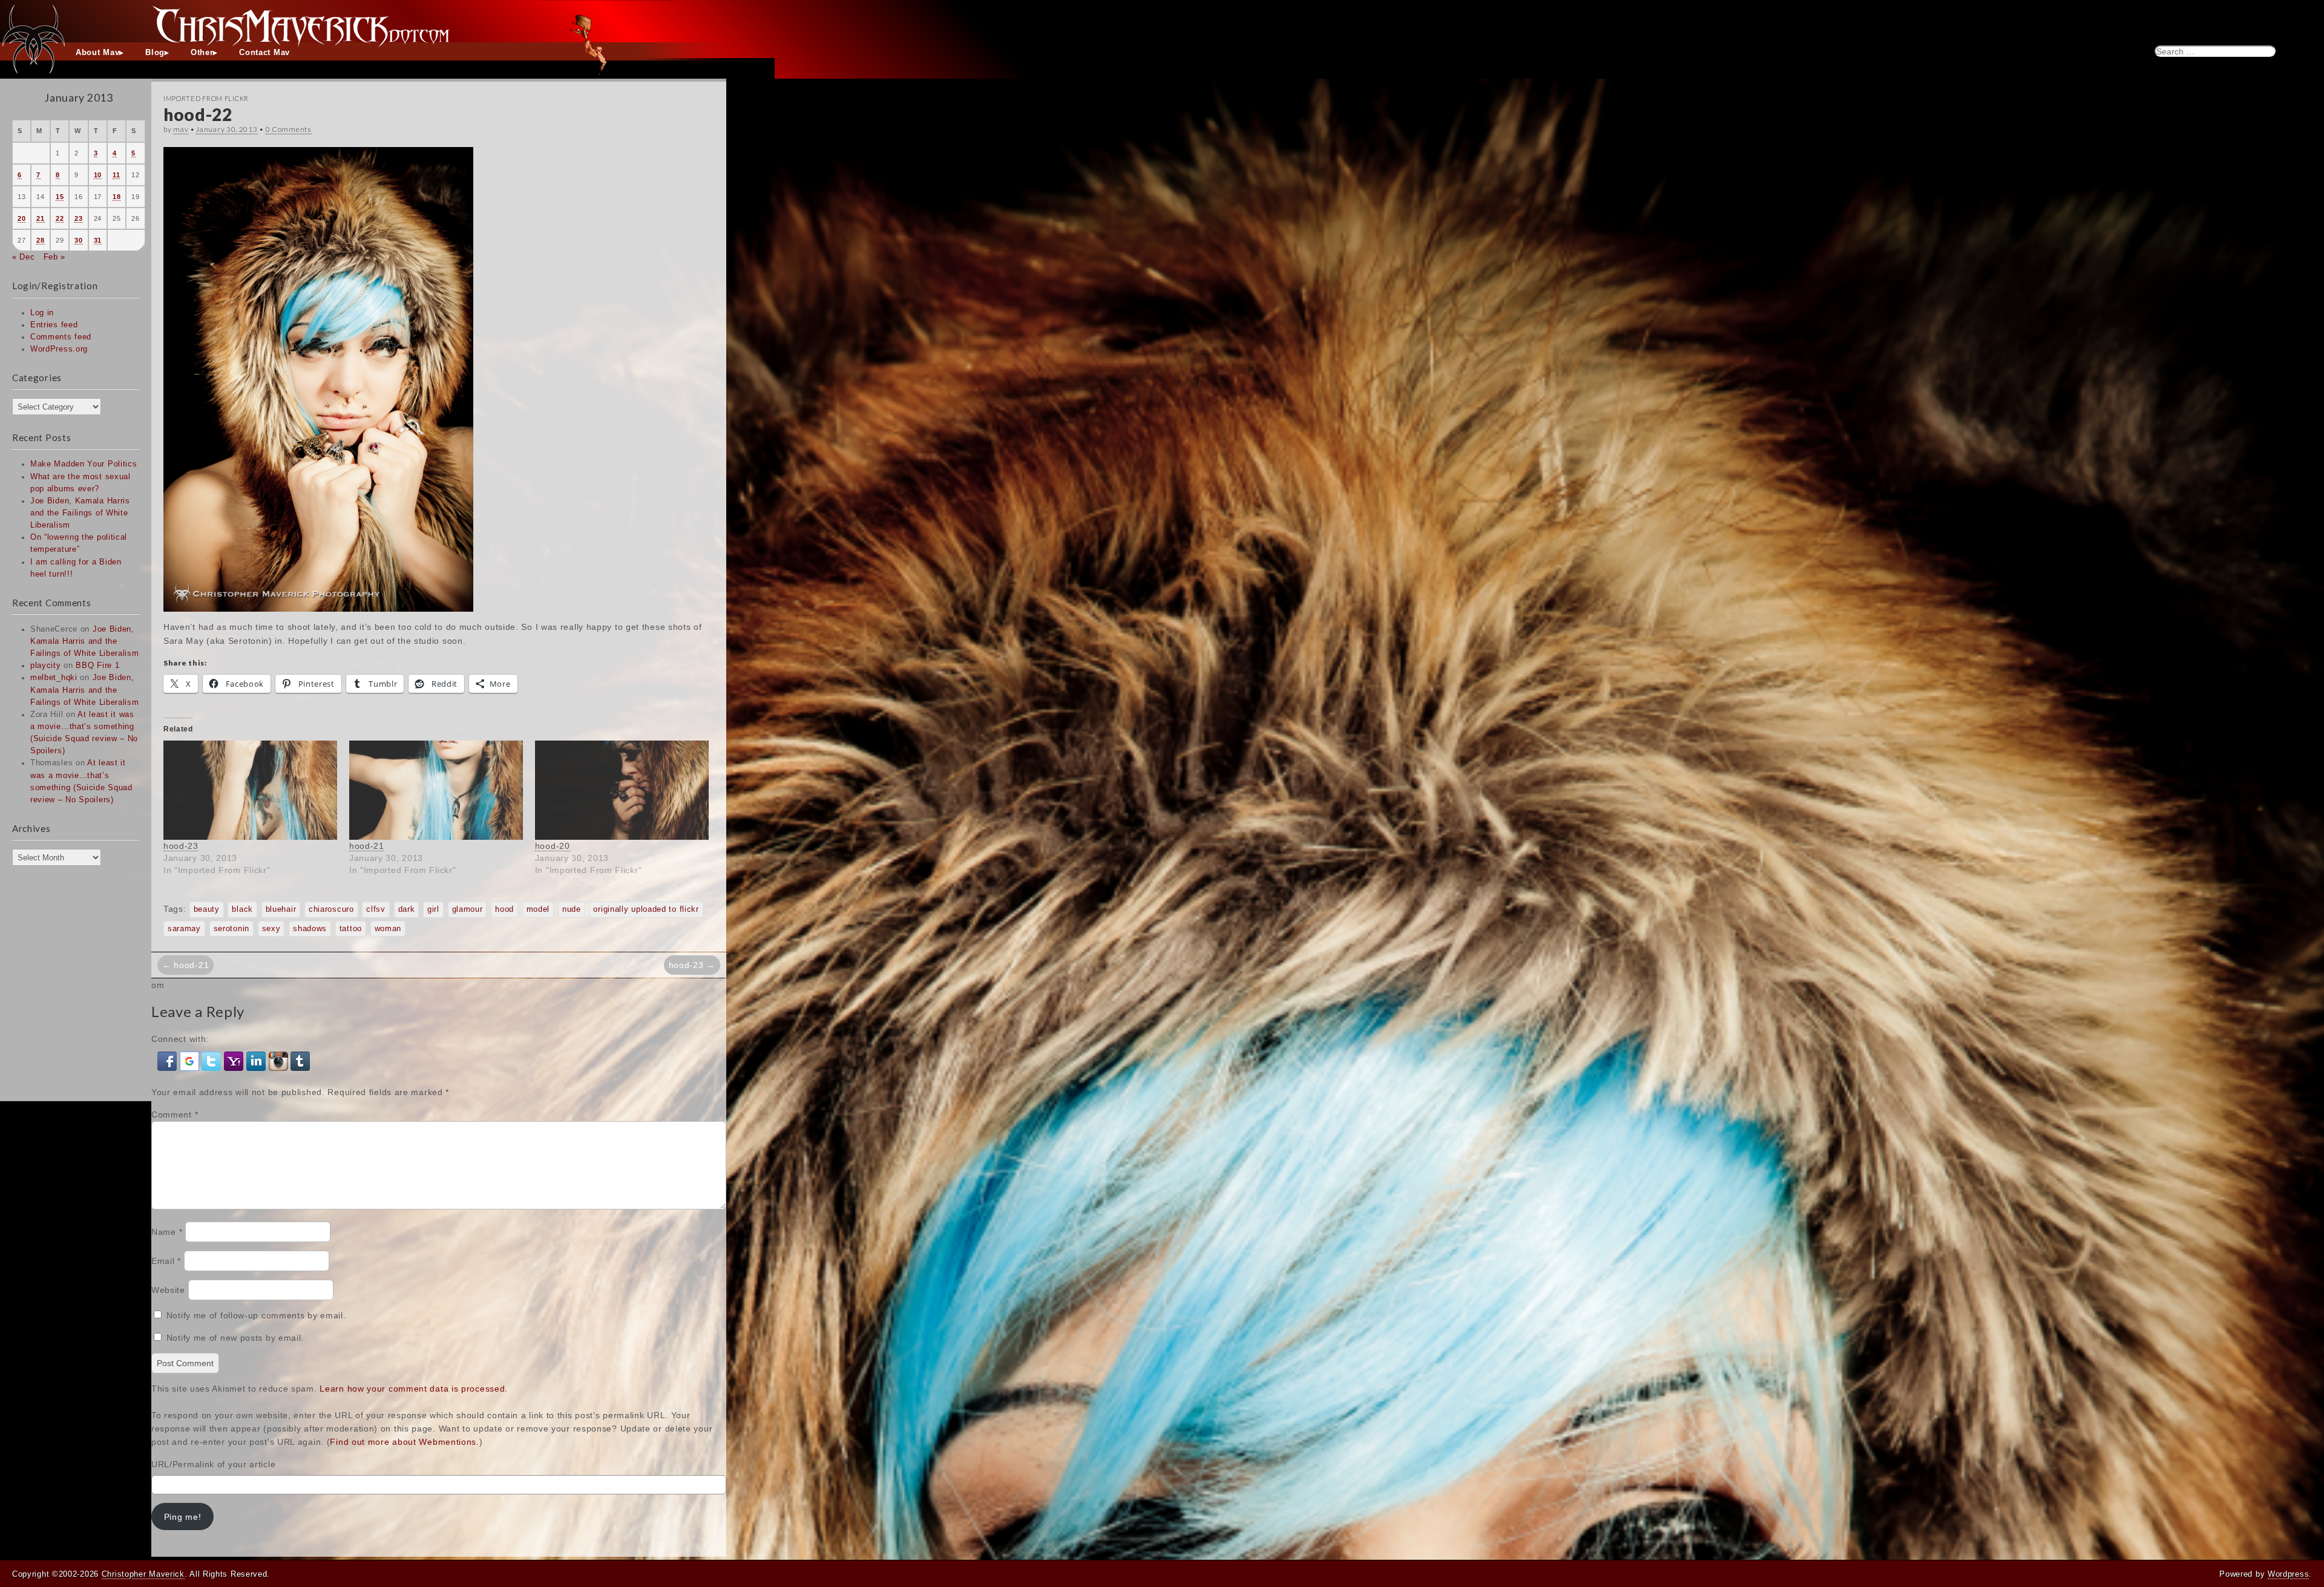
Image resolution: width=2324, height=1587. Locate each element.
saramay (184, 929)
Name (167, 1232)
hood (504, 909)
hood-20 (553, 846)
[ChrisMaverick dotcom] (1162, 21)
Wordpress (2288, 1574)
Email (166, 1261)
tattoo (351, 929)
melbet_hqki (54, 678)
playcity (46, 666)
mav (181, 129)
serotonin (231, 929)
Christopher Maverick (143, 1574)
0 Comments (289, 129)
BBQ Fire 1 (97, 666)
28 (40, 240)
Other (202, 53)
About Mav (97, 53)
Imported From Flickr (206, 98)
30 (78, 240)
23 (78, 218)
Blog (155, 53)
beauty (207, 909)
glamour (468, 909)
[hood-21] (436, 790)
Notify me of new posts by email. (235, 1338)
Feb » (55, 257)
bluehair (281, 909)
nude (572, 909)
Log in (42, 313)
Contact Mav (264, 53)
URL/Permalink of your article (213, 1464)
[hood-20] (622, 790)
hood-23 (181, 846)
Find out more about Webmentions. (404, 1442)
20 (21, 218)
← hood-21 (185, 965)
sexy (271, 929)
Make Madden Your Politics (84, 464)
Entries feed (54, 325)
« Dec (24, 257)
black (242, 909)
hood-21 (367, 846)
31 (98, 240)
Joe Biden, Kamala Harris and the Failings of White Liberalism (80, 513)
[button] (169, 1061)
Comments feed (61, 337)
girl (433, 909)
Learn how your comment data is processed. (414, 1389)
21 (40, 218)
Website (168, 1290)
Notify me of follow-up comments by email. (256, 1315)
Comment (175, 1114)
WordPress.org (59, 349)
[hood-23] (250, 790)
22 (60, 218)
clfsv (376, 909)
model (538, 909)
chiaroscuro (331, 909)
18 (117, 197)
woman (388, 929)
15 (60, 197)
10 (98, 175)
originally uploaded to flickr (646, 909)
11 (116, 175)
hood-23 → (692, 965)
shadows (310, 929)
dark (407, 909)
